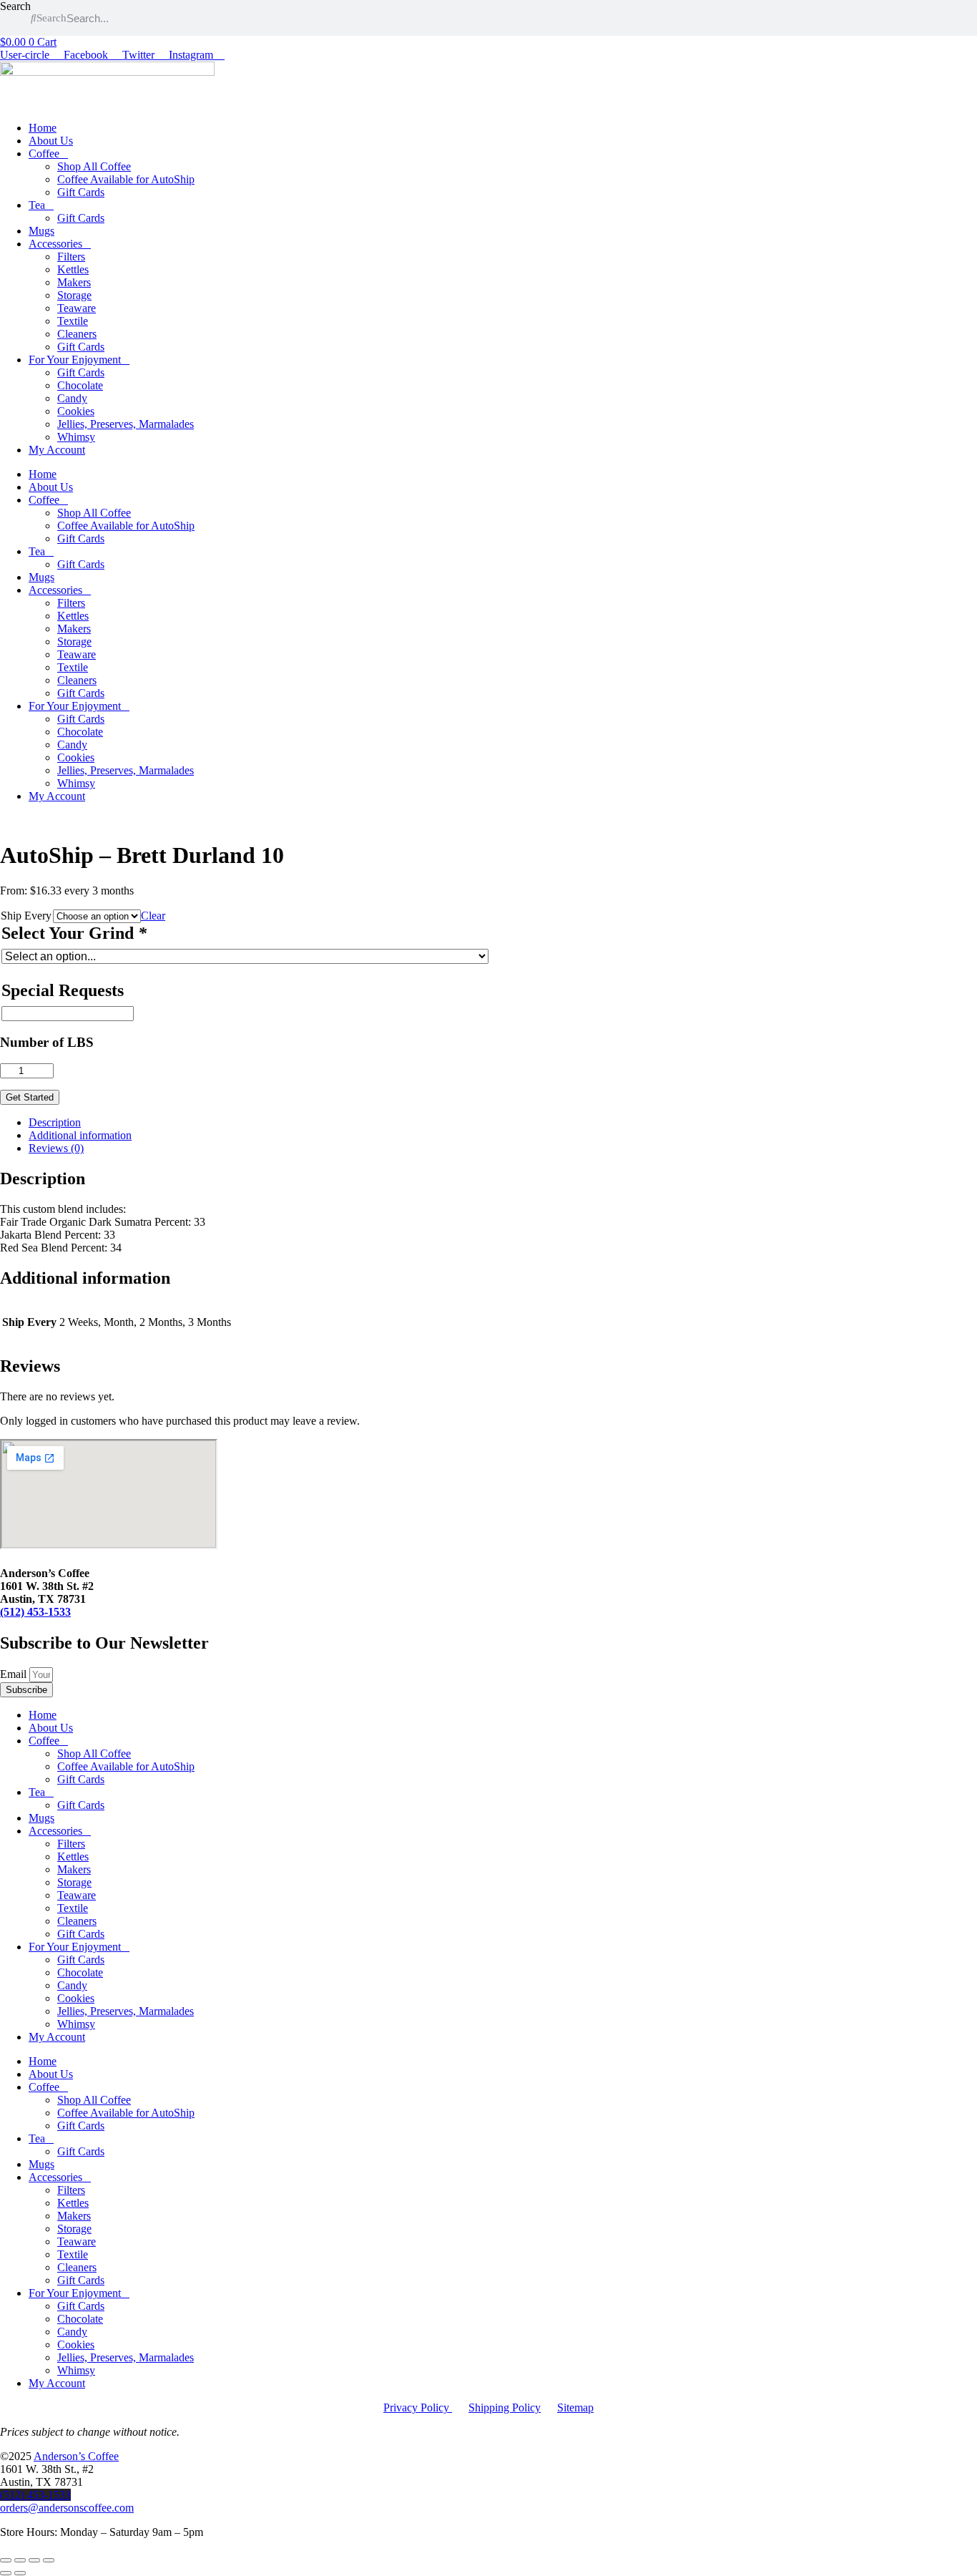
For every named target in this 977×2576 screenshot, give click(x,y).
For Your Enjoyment (75, 360)
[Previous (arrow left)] (6, 2573)
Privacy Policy (418, 2407)
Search (15, 6)
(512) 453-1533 (35, 1612)
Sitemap (575, 2407)
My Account (57, 450)
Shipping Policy (505, 2407)
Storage (74, 295)
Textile (73, 321)
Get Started (30, 1097)
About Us (51, 141)
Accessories (55, 244)
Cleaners (77, 334)
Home (43, 128)
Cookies (76, 411)
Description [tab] (55, 1122)
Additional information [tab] (80, 1135)
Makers (74, 282)
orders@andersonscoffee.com (67, 2508)
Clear (153, 916)
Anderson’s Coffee (76, 2456)
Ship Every (26, 916)
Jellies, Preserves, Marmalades (126, 424)
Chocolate (80, 385)
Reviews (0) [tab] (56, 1148)
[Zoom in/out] (6, 2560)
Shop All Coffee (94, 166)
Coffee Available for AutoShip (126, 179)
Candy (72, 398)
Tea (37, 205)
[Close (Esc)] (49, 2560)
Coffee (44, 153)
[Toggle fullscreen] (20, 2560)
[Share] (34, 2560)
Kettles (73, 269)
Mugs (41, 231)
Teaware (77, 308)
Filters (71, 257)
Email (15, 1674)
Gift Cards (81, 192)
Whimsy (76, 437)
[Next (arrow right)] (20, 2573)
